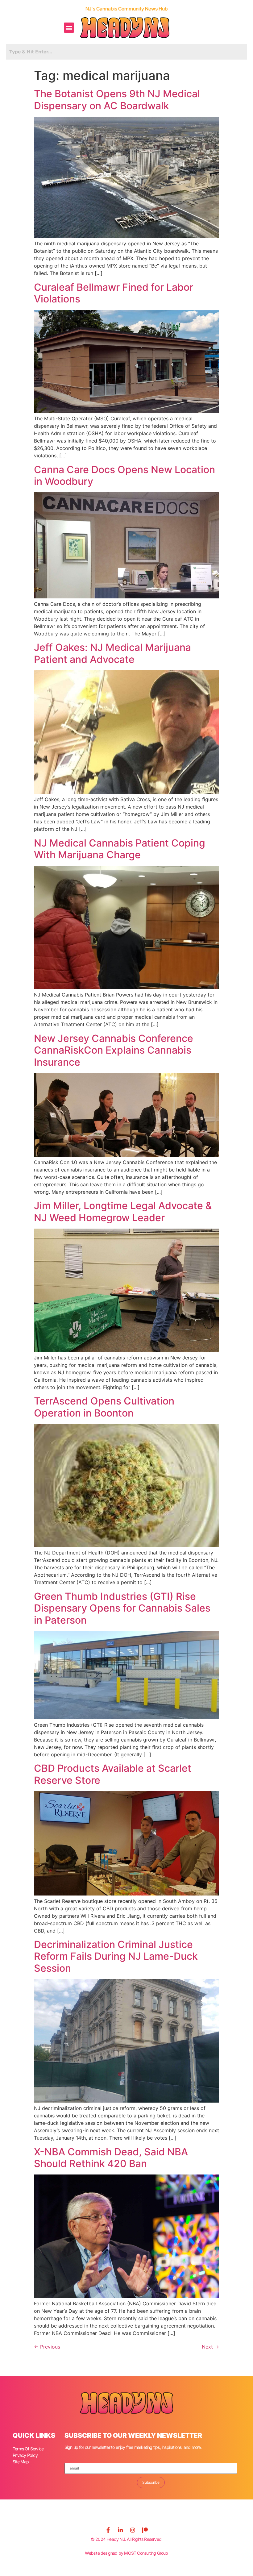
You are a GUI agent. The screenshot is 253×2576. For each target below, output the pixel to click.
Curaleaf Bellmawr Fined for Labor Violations (114, 293)
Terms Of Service (28, 2449)
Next (210, 2347)
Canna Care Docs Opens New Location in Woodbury (124, 475)
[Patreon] (145, 2530)
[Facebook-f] (108, 2530)
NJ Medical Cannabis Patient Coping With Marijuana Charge (120, 849)
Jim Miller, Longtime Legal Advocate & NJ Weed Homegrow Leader (123, 1211)
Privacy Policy (25, 2455)
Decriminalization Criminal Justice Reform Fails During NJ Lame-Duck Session (116, 1956)
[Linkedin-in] (120, 2530)
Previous (47, 2347)
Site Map (21, 2462)
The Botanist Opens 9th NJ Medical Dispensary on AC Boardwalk (117, 100)
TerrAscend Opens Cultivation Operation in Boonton (104, 1407)
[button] (69, 28)
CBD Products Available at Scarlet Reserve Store (113, 1774)
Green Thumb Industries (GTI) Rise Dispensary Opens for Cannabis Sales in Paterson (122, 1608)
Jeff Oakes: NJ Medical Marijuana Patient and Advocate (112, 653)
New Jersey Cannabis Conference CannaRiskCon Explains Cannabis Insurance (114, 1050)
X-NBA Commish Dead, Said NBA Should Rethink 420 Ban (111, 2158)
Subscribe (151, 2482)
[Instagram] (133, 2530)
